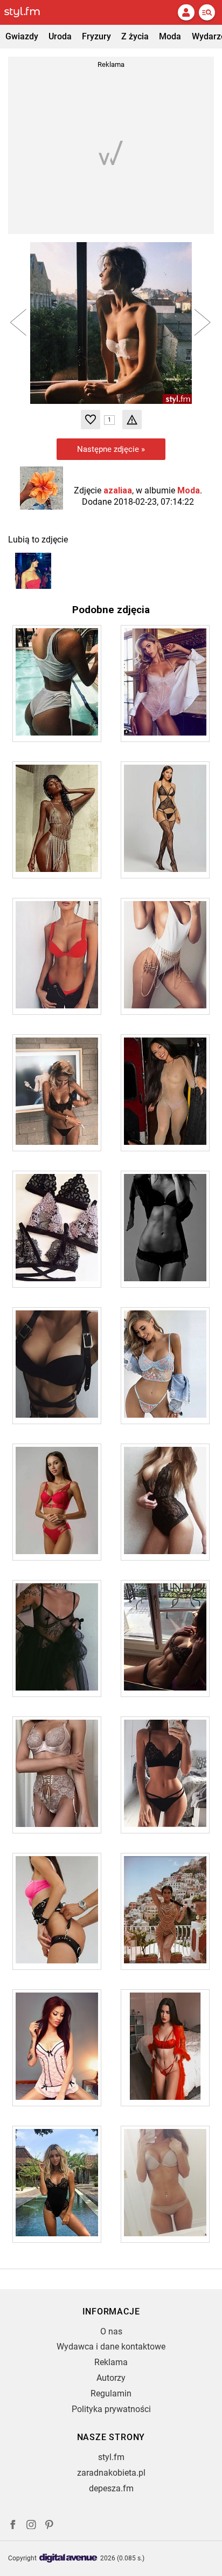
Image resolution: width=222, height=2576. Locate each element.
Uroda (60, 36)
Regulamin (111, 2393)
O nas (111, 2331)
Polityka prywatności (111, 2409)
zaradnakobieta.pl (111, 2473)
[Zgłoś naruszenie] (132, 420)
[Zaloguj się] (186, 12)
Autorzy (111, 2378)
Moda (170, 36)
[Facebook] (13, 2526)
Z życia (135, 36)
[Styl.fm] (29, 12)
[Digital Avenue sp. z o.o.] (68, 2558)
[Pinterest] (50, 2526)
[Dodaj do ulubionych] (91, 420)
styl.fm (111, 2457)
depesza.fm (111, 2488)
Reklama (111, 2362)
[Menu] (207, 12)
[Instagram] (31, 2526)
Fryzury (96, 36)
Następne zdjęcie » (111, 449)
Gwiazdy (22, 36)
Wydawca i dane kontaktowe (111, 2347)
